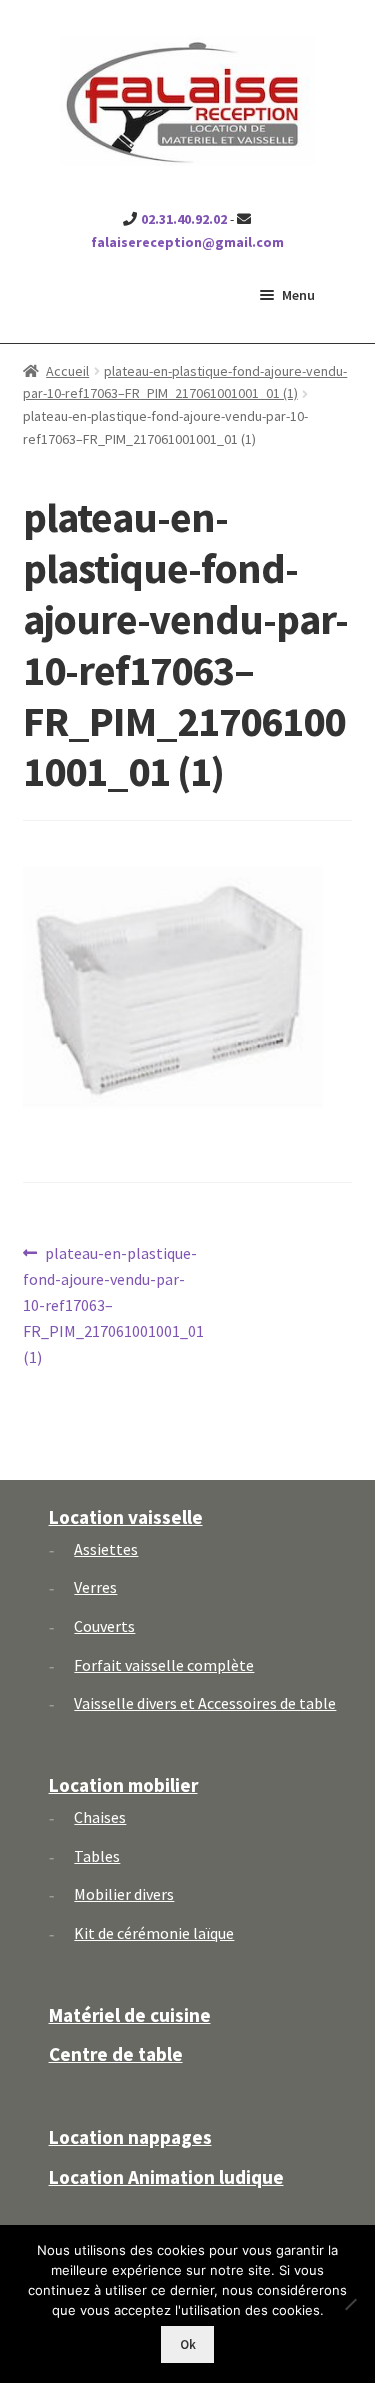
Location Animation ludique (166, 2177)
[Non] (350, 2304)
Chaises (100, 1817)
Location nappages (130, 2137)
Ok (188, 2344)
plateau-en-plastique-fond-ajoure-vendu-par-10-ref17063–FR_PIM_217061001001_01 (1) (113, 1304)
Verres (95, 1587)
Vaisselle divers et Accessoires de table (205, 1703)
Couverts (104, 1626)
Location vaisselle (126, 1517)
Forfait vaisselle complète (164, 1665)
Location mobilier (123, 1785)
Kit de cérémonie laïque (154, 1933)
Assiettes (106, 1549)
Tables (97, 1856)
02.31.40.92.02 (184, 219)
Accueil (67, 371)
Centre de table (116, 2054)
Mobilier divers (124, 1894)
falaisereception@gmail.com (187, 242)
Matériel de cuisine (130, 2015)
